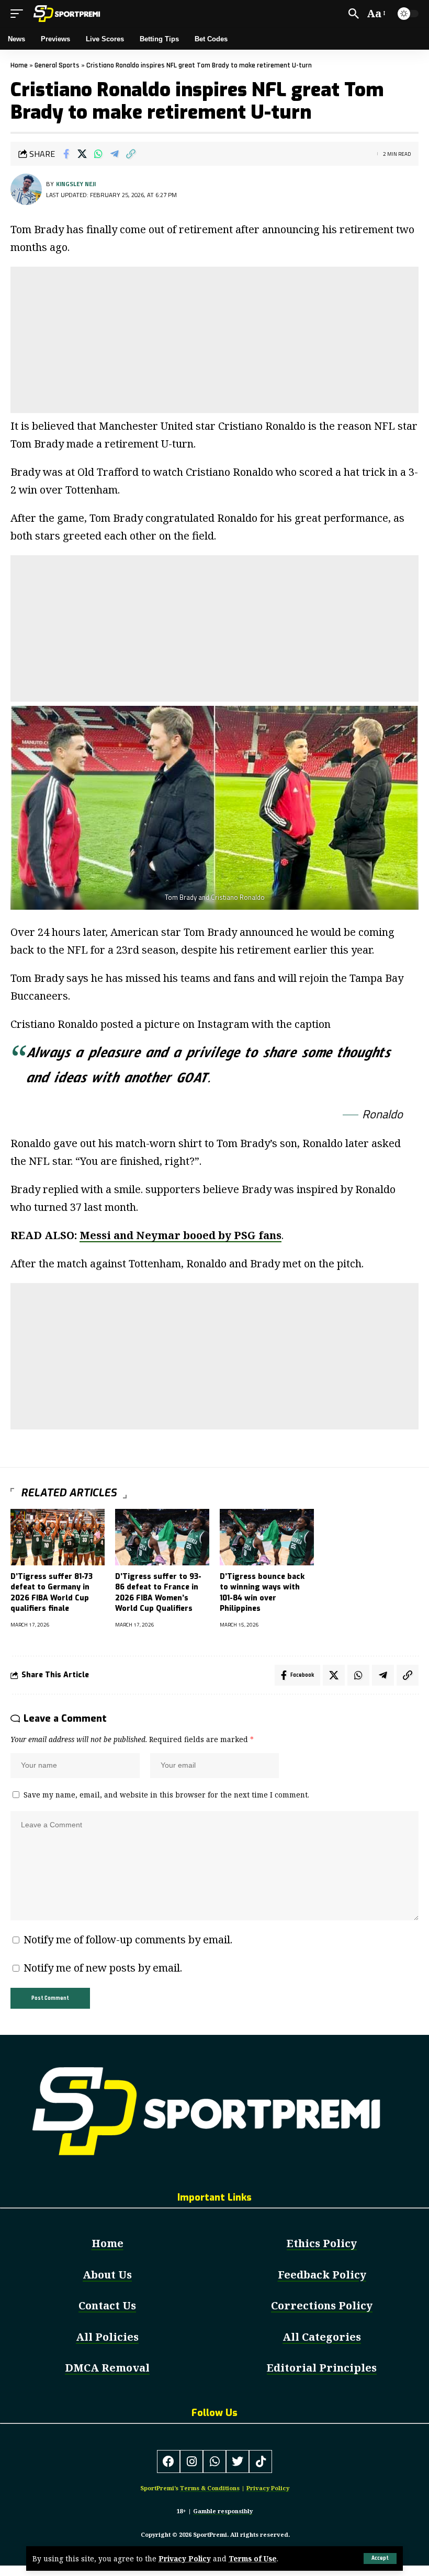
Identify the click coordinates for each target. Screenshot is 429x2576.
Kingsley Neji (76, 184)
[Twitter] (238, 2461)
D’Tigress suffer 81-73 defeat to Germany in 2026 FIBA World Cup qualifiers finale (52, 1593)
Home (19, 65)
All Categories (322, 2337)
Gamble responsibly (223, 2511)
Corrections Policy (322, 2305)
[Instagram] (191, 2461)
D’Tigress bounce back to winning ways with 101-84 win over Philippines (262, 1593)
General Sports (57, 65)
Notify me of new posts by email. (103, 1968)
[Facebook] (168, 2461)
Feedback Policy (322, 2275)
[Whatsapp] (214, 2461)
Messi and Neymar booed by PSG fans (180, 1235)
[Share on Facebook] (66, 154)
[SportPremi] (68, 14)
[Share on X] (82, 154)
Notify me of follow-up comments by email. (128, 1939)
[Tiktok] (261, 2461)
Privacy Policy (185, 2558)
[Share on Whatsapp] (98, 154)
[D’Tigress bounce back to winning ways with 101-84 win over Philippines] (267, 1537)
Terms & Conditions (210, 2488)
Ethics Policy (322, 2243)
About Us (107, 2275)
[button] (380, 2558)
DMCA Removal (107, 2368)
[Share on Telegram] (115, 154)
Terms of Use (253, 2558)
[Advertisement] (214, 340)
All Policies (107, 2337)
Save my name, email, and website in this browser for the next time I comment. (166, 1795)
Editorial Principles (322, 2368)
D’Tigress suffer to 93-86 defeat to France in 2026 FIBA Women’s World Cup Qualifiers (158, 1593)
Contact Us (107, 2305)
